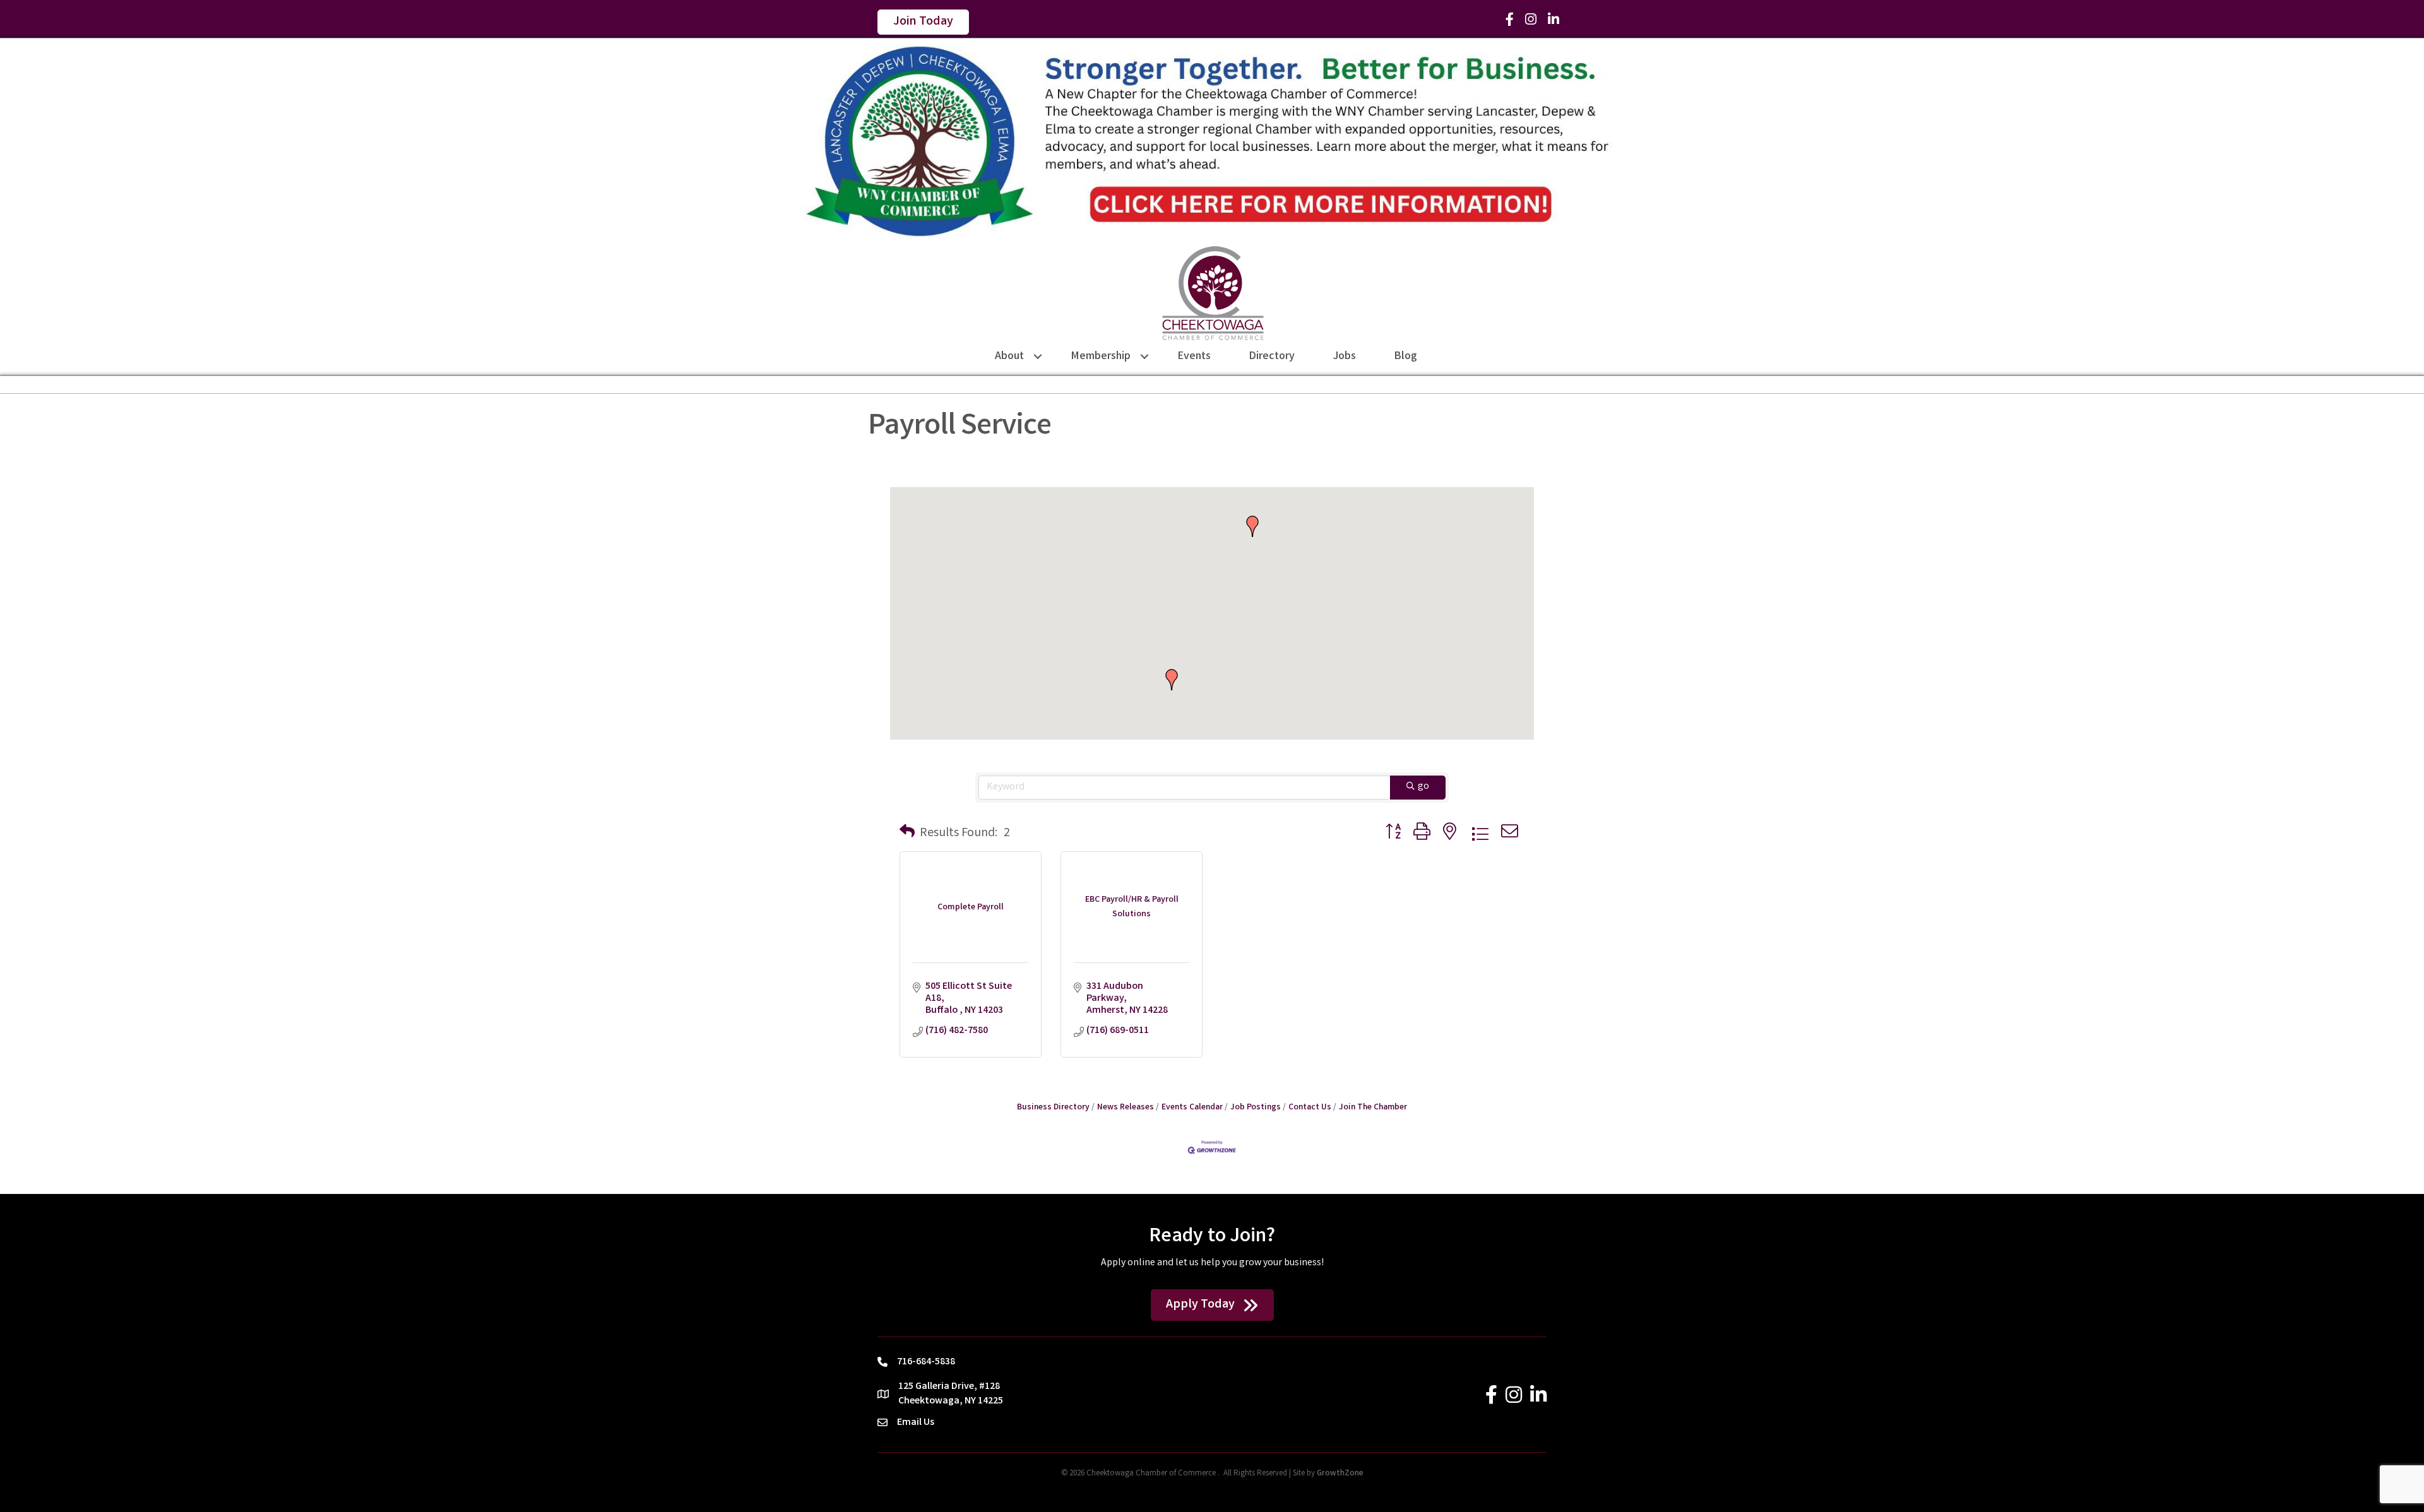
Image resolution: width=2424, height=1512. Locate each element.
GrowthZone (1340, 1474)
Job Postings (1256, 1107)
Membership (1101, 357)
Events (1194, 357)
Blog (1406, 357)
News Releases (1126, 1107)
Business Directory (1053, 1107)
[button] (1252, 526)
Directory (1272, 357)
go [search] (1423, 787)
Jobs (1345, 357)
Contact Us (1310, 1107)
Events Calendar (1192, 1107)
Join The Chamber (1373, 1107)
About (1009, 357)
